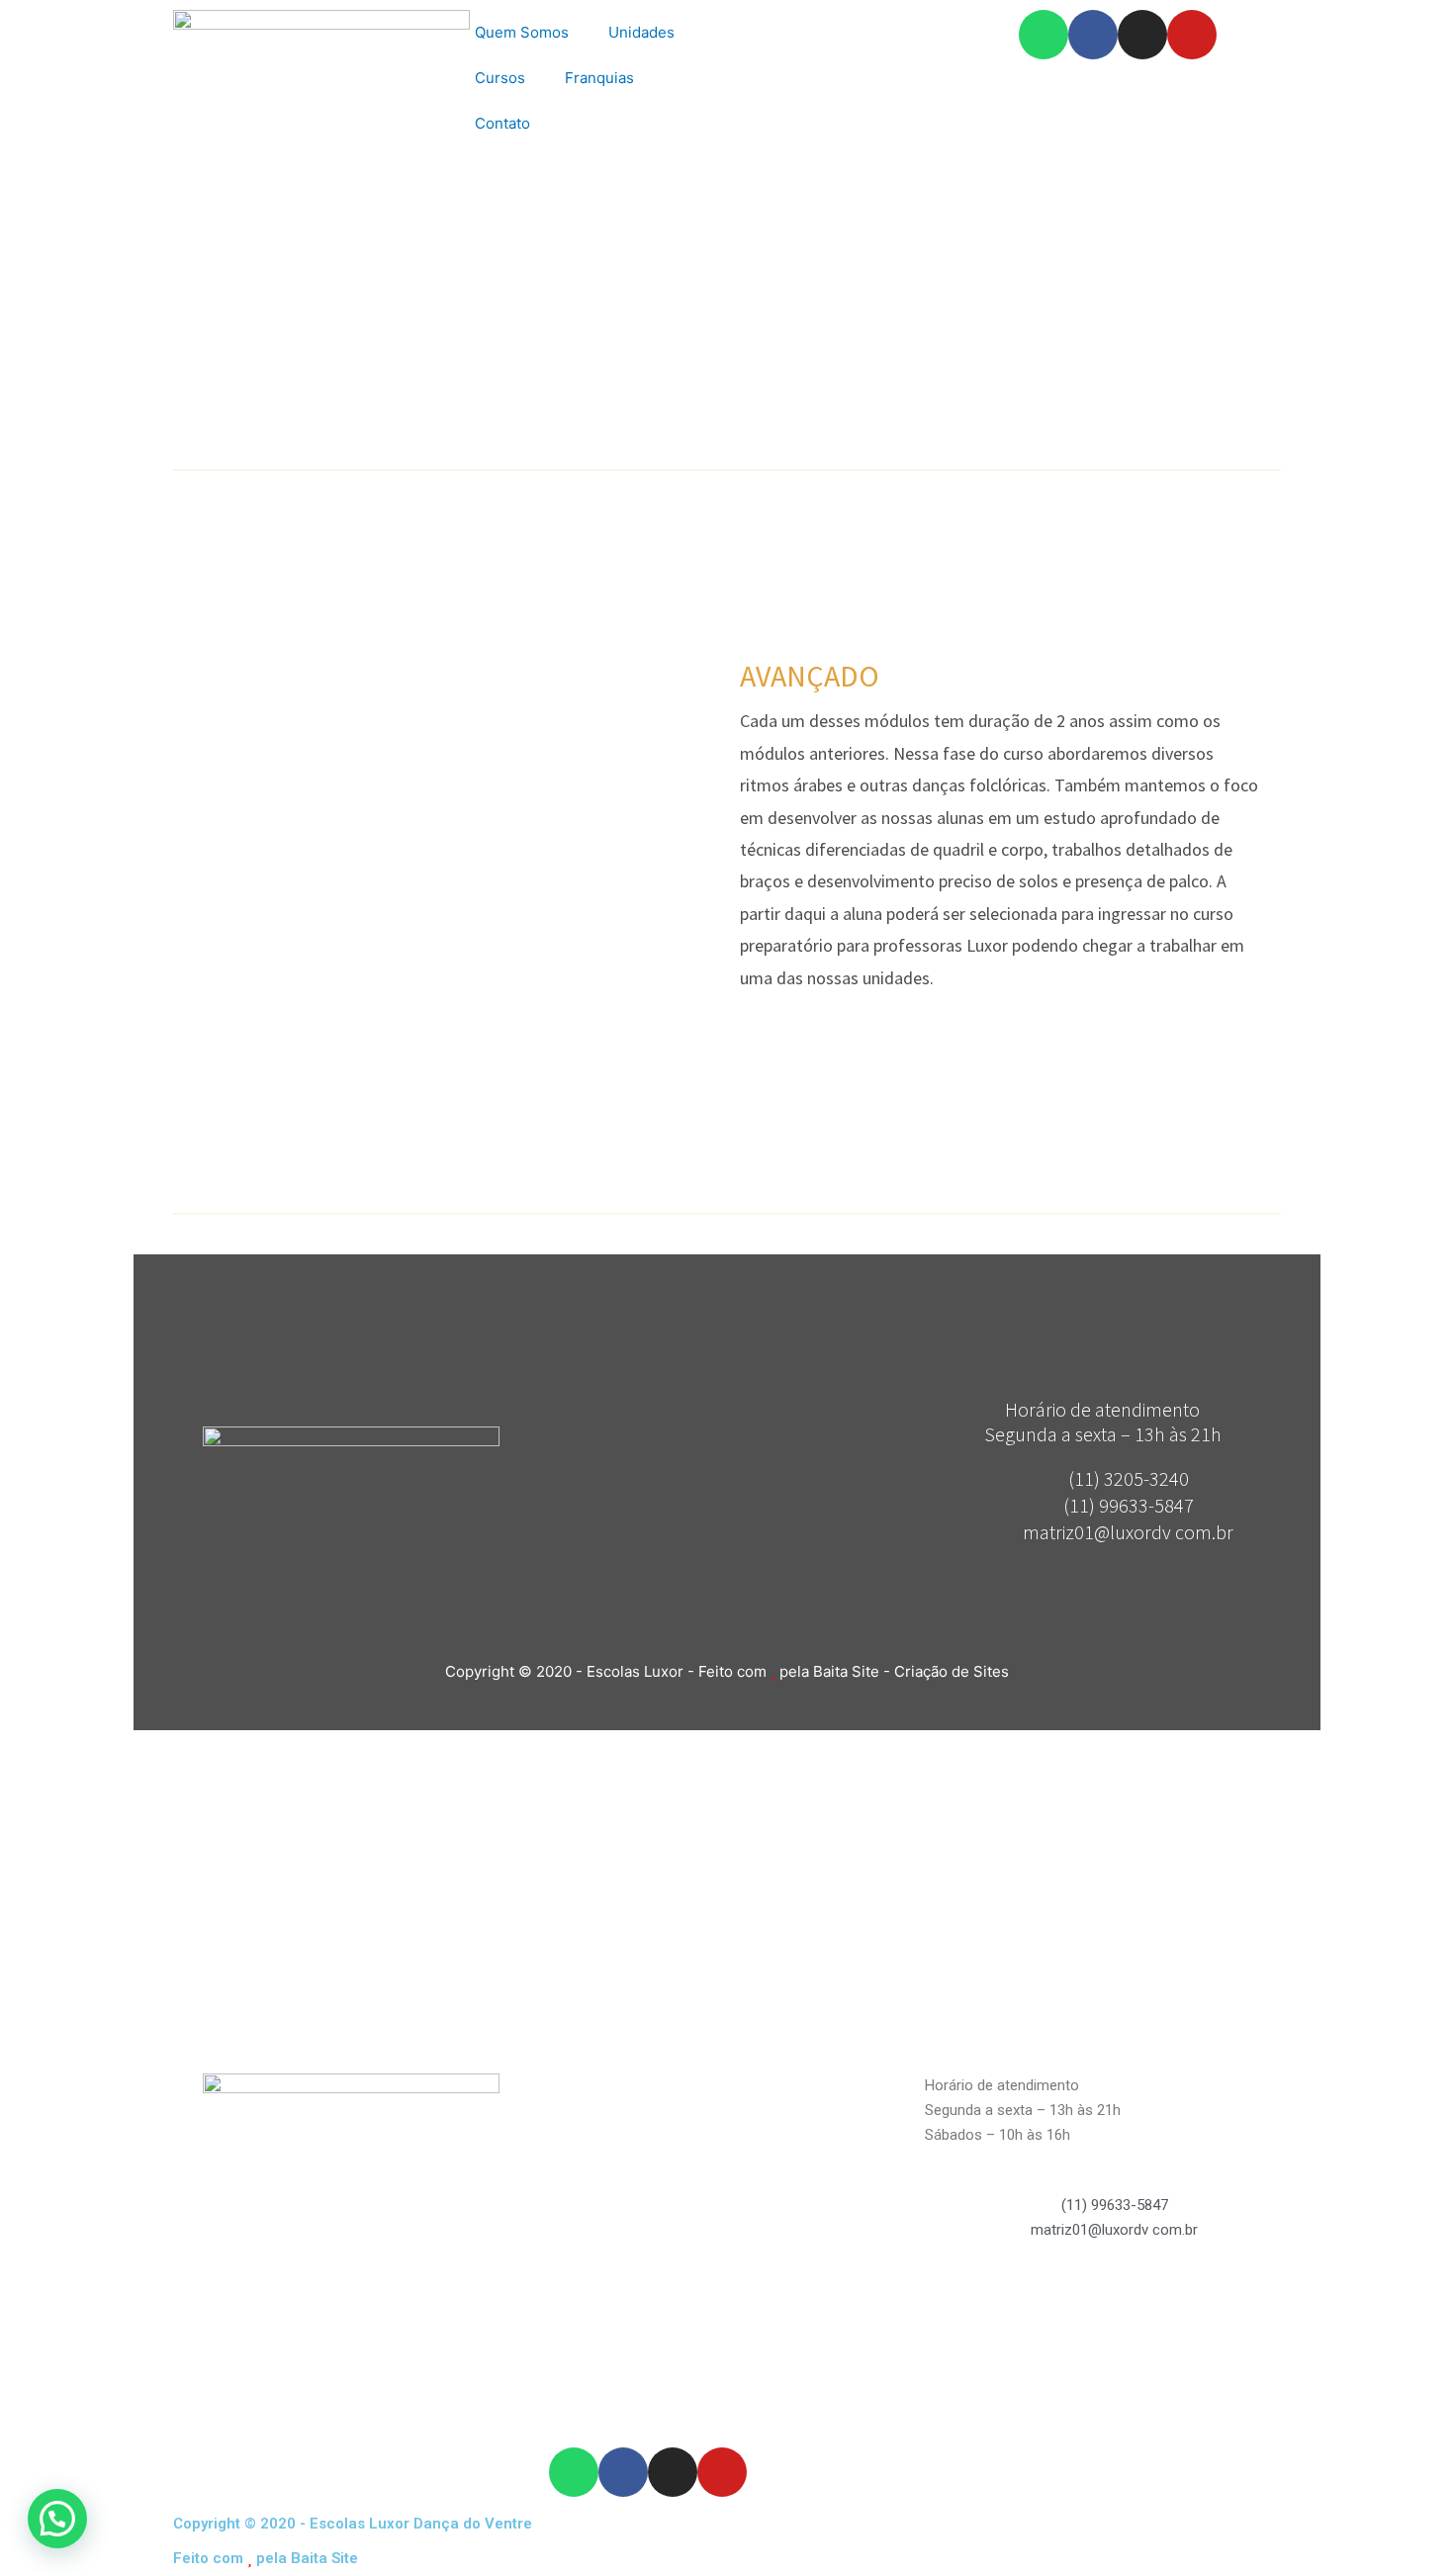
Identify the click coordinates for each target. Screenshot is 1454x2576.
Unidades (641, 32)
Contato (502, 123)
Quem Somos (522, 32)
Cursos (500, 78)
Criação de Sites (952, 1671)
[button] (57, 2519)
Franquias (599, 78)
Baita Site (324, 2558)
